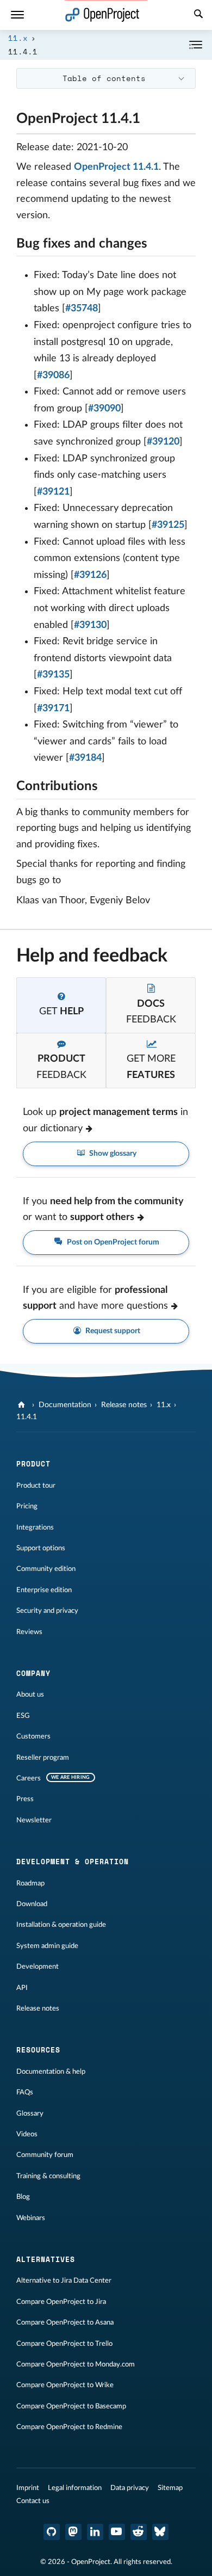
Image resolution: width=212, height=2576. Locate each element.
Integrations (35, 1527)
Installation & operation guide (61, 1925)
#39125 (168, 525)
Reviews (29, 1632)
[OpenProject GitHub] (52, 2532)
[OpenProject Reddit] (139, 2532)
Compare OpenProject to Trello (64, 2344)
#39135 (53, 675)
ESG (23, 1716)
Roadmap (30, 1883)
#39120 (163, 442)
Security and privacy (47, 1611)
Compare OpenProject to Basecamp (71, 2406)
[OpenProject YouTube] (117, 2532)
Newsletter (34, 1820)
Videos (27, 2134)
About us (30, 1694)
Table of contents (104, 78)
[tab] (61, 1005)
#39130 (90, 625)
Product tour (36, 1486)
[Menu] (17, 15)
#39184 (85, 758)
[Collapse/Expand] (196, 45)
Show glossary (112, 1154)
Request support (112, 1331)
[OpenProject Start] (102, 15)
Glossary (30, 2113)
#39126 (90, 575)
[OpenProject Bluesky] (160, 2532)
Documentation (65, 1405)
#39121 (53, 492)
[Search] (198, 15)
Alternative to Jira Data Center (64, 2281)
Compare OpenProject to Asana (65, 2322)
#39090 (104, 409)
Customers (33, 1736)
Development (38, 1967)
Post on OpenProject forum (112, 1242)
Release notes (124, 1405)
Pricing (27, 1506)
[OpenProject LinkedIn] (95, 2532)
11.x (18, 38)
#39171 (53, 708)
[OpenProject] (23, 1405)
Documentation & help (51, 2072)
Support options (41, 1548)
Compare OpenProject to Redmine (69, 2427)
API (22, 1988)
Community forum (45, 2155)
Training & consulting (48, 2176)
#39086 (53, 375)
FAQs (25, 2092)
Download (32, 1904)
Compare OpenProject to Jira (61, 2302)
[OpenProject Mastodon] (73, 2532)
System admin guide (47, 1946)
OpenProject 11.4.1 (116, 167)
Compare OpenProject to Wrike (65, 2385)
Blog (23, 2197)
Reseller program (43, 1758)
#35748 (82, 309)
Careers (29, 1778)
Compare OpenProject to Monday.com (76, 2364)
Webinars (31, 2218)
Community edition (46, 1569)
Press (25, 1799)
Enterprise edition (44, 1590)
